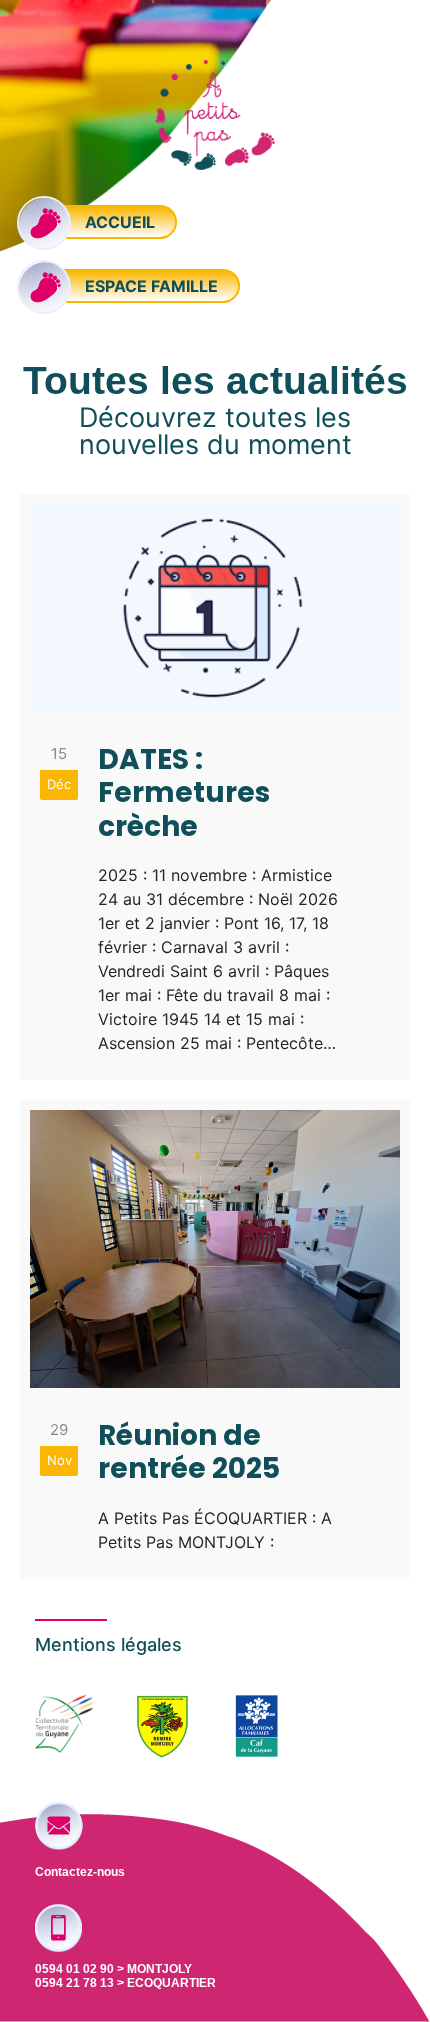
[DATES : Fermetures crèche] (215, 787)
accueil (118, 222)
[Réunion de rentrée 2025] (215, 1339)
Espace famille (149, 286)
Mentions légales (108, 1644)
